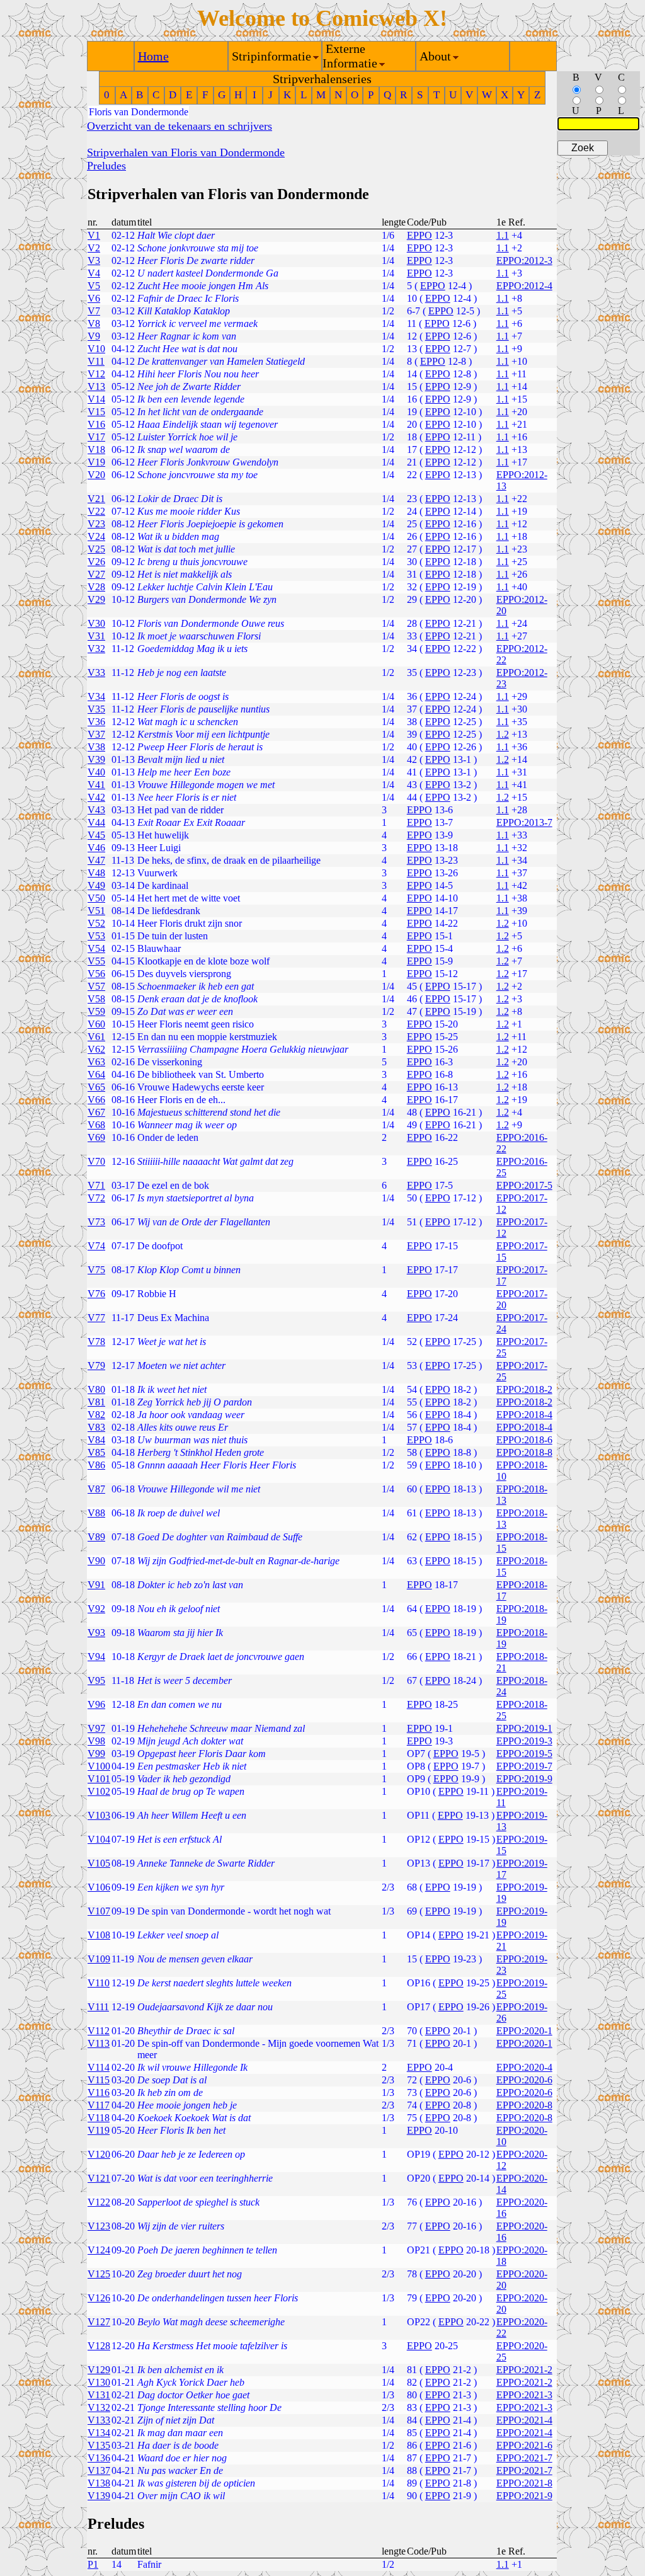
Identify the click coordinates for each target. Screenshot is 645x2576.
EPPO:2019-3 (524, 1741)
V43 (96, 810)
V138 (99, 2483)
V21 (96, 499)
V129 (99, 2370)
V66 (96, 1100)
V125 (99, 2274)
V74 (96, 1246)
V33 (96, 673)
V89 (96, 1537)
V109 (99, 1959)
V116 (99, 2092)
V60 (96, 1024)
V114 (99, 2067)
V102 (99, 1791)
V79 (96, 1365)
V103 (99, 1815)
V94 (96, 1657)
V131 (99, 2395)
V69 (96, 1137)
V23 (96, 524)
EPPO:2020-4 (524, 2067)
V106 (99, 1887)
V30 (96, 623)
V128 (99, 2346)
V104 (99, 1839)
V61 (96, 1037)
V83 (96, 1427)
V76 (96, 1294)
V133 (99, 2420)
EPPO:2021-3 (524, 2395)
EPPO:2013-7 (524, 822)
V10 (96, 349)
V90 (96, 1561)
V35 (96, 709)
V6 (94, 298)
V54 (96, 948)
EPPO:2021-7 (524, 2458)
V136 (99, 2458)
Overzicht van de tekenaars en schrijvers (180, 126)
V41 (96, 785)
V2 (94, 248)
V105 (99, 1863)
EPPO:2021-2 (524, 2370)
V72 (96, 1198)
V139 (99, 2496)
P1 (93, 2564)
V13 (96, 386)
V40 (96, 772)
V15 (96, 412)
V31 (96, 636)
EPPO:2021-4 (524, 2420)
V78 (96, 1342)
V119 (99, 2130)
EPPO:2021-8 (524, 2483)
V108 (99, 1935)
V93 (96, 1633)
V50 (96, 898)
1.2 (503, 734)
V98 (96, 1741)
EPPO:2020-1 (524, 2031)
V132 (99, 2407)
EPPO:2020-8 (524, 2105)
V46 (96, 848)
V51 (96, 911)
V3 (94, 260)
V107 (99, 1911)
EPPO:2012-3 (524, 260)
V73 (96, 1222)
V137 (99, 2470)
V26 (96, 562)
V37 (96, 734)
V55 (96, 961)
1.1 (503, 235)
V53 (96, 936)
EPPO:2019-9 (524, 1779)
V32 (96, 649)
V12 (96, 374)
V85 (96, 1452)
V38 (96, 747)
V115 (99, 2080)
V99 (96, 1754)
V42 (96, 797)
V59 (96, 1011)
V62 (96, 1049)
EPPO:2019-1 (524, 1728)
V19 (96, 462)
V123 (99, 2226)
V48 (96, 873)
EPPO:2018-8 (524, 1452)
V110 (99, 1983)
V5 (94, 286)
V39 (96, 759)
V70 (96, 1161)
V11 (96, 361)
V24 (96, 536)
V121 (99, 2178)
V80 (96, 1389)
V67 (96, 1112)
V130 (99, 2382)
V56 (96, 974)
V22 (96, 511)
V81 (96, 1402)
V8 (94, 323)
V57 (96, 986)
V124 (99, 2250)
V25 (96, 549)
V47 (96, 860)
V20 (96, 475)
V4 (94, 273)
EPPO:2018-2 (524, 1389)
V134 (99, 2433)
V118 (99, 2118)
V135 (99, 2445)
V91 (96, 1585)
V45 (96, 835)
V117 (99, 2105)
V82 (96, 1415)
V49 (96, 885)
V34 (96, 696)
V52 (96, 923)
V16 (96, 424)
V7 (94, 311)
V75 (96, 1270)
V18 (96, 449)
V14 (96, 399)
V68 (96, 1125)
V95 (96, 1680)
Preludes (106, 166)
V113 (99, 2043)
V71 (96, 1185)
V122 (99, 2202)
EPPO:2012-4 (524, 286)
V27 (96, 574)
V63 (96, 1062)
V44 (96, 822)
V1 (94, 235)
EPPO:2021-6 (524, 2445)
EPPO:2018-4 (524, 1415)
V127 (99, 2322)
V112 (99, 2031)
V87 (96, 1489)
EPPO (420, 235)
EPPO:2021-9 (524, 2496)
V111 (98, 2007)
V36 (96, 722)
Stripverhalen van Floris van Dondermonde (186, 152)
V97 (96, 1728)
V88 (96, 1513)
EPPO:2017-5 (524, 1185)
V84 (96, 1440)
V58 (96, 999)
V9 (94, 336)
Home (153, 56)
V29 (96, 599)
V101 (99, 1779)
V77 (96, 1318)
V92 (96, 1609)
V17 (96, 437)
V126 (99, 2298)
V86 (96, 1465)
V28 (96, 587)
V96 (96, 1704)
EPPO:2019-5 (524, 1754)
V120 (99, 2154)
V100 (99, 1766)
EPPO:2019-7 (524, 1766)
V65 (96, 1087)
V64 (96, 1074)
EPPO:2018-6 (524, 1440)
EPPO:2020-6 (524, 2080)
